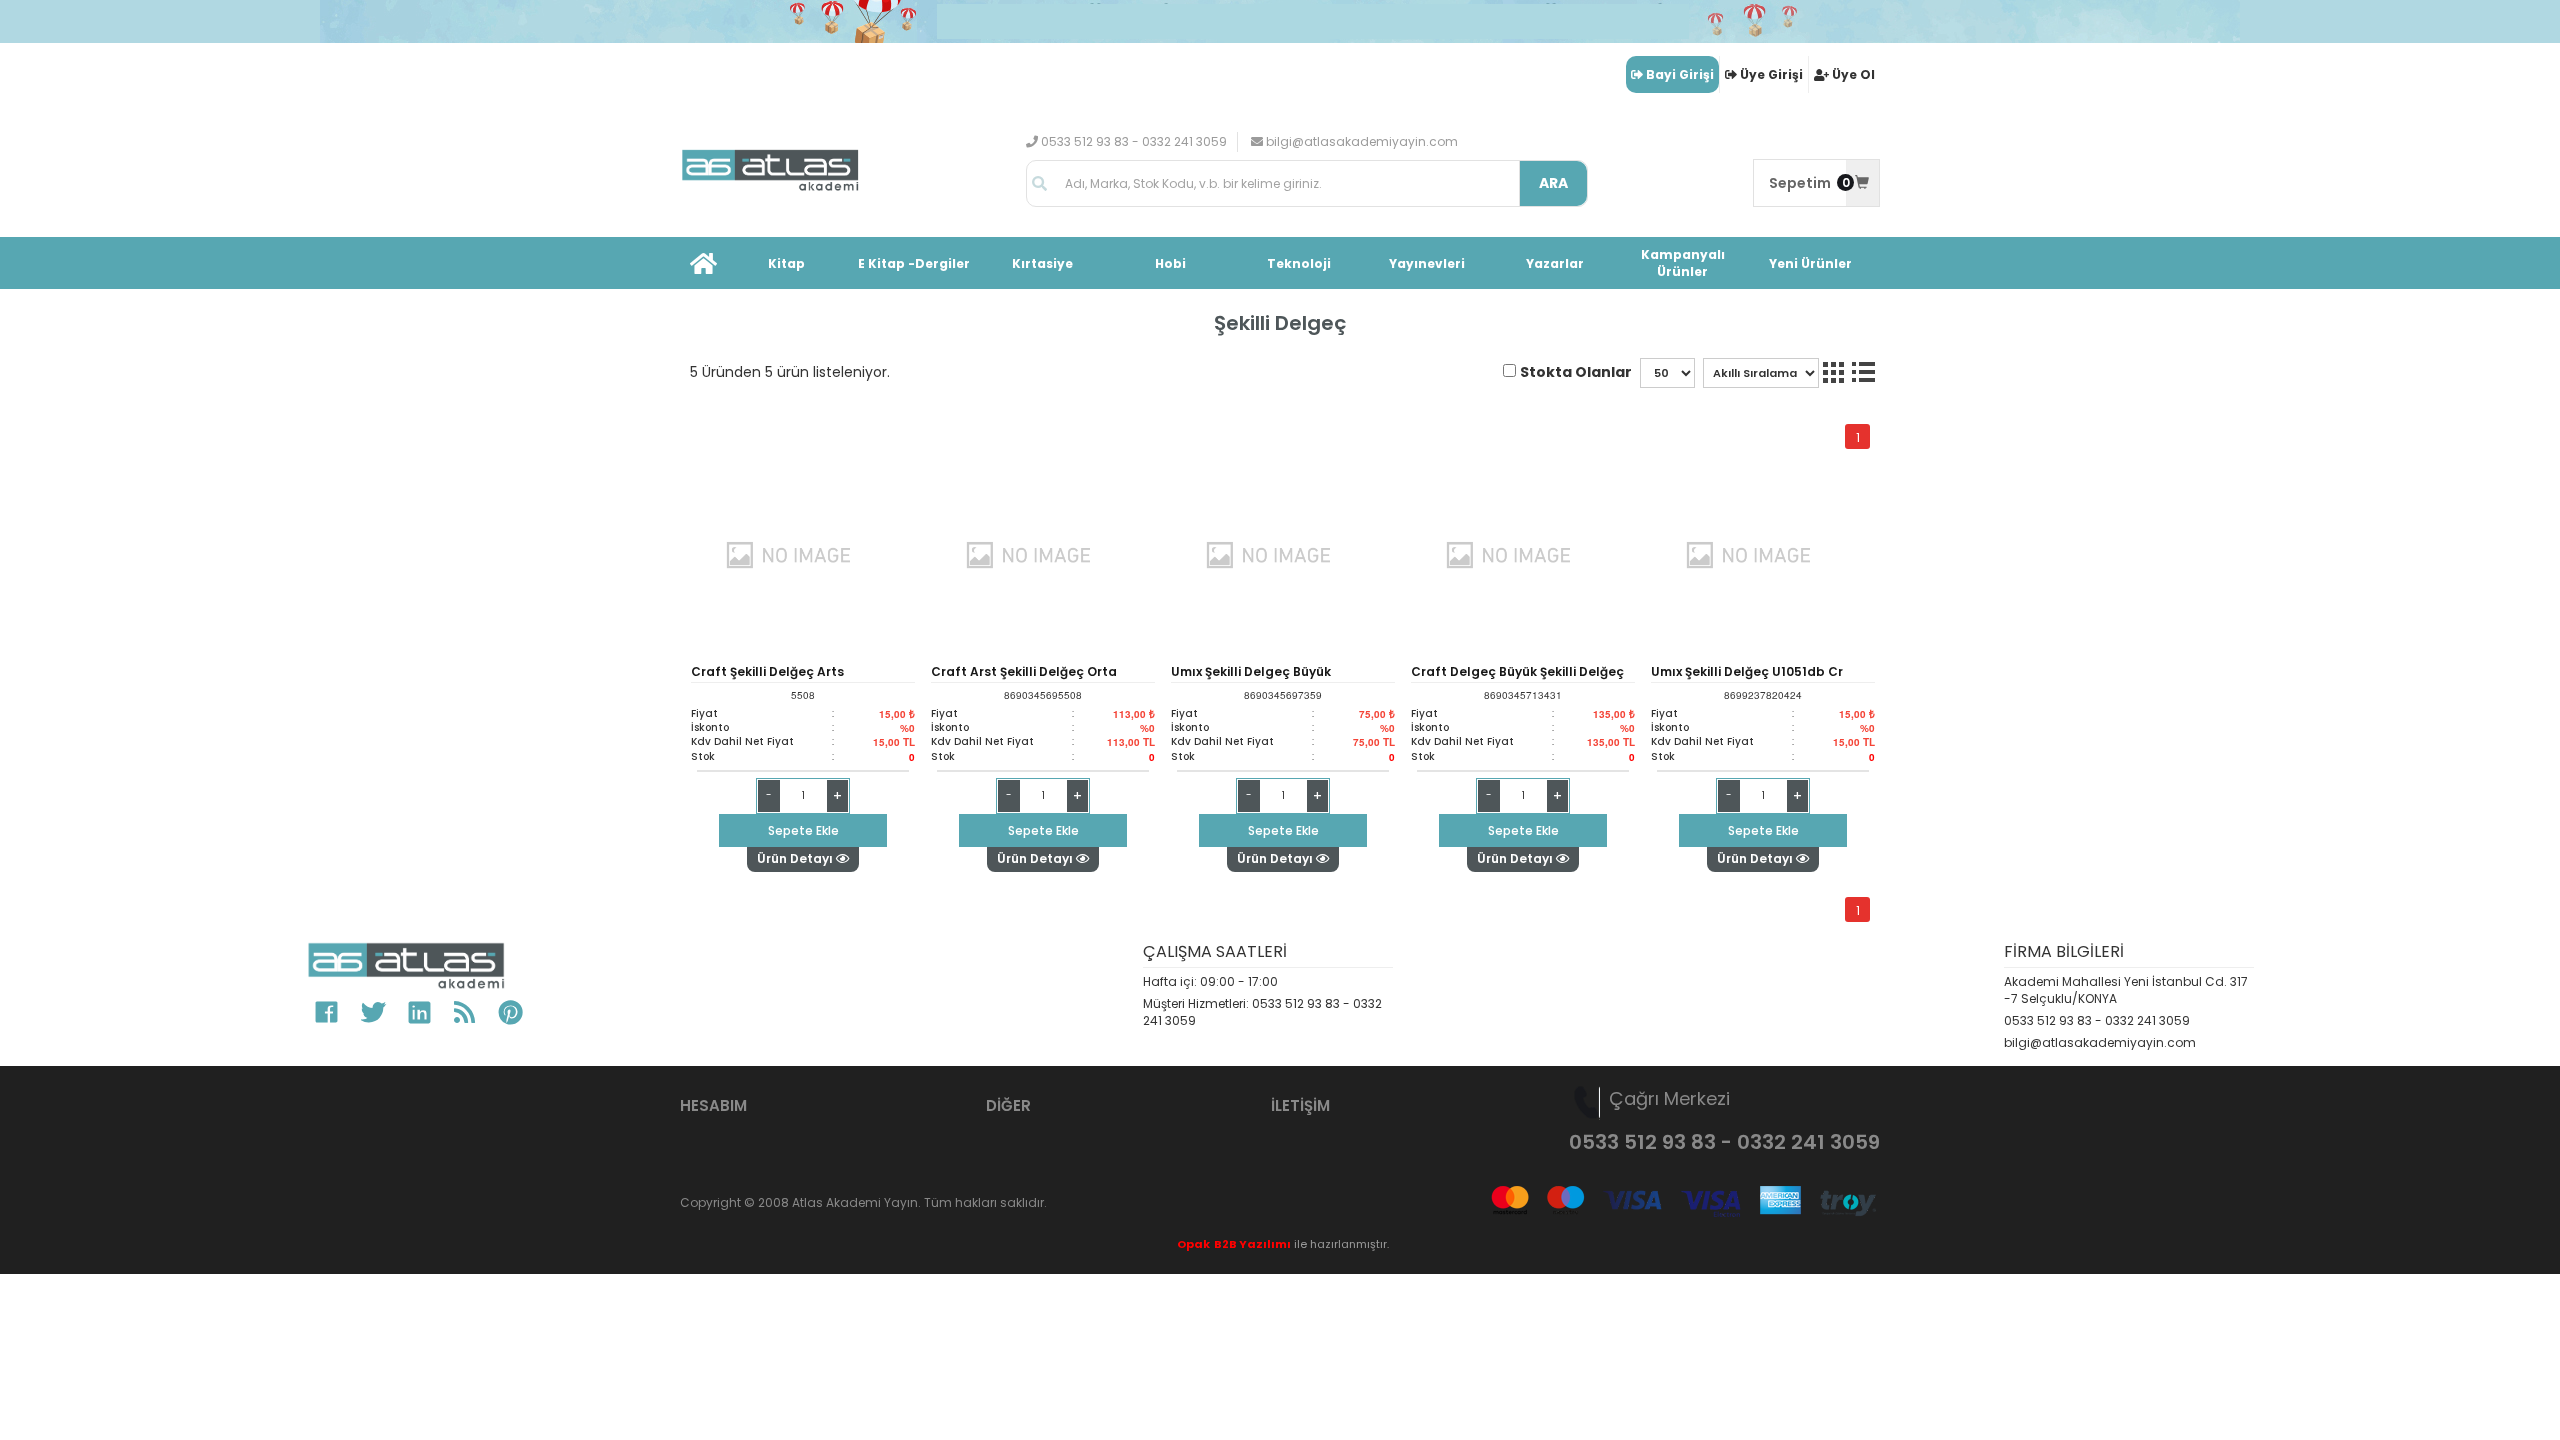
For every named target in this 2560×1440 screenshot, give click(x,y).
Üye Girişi (1771, 74)
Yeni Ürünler (1810, 263)
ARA (1553, 183)
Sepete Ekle (803, 830)
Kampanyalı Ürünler (1683, 263)
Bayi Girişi (1680, 74)
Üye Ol (1853, 74)
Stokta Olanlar (1576, 372)
